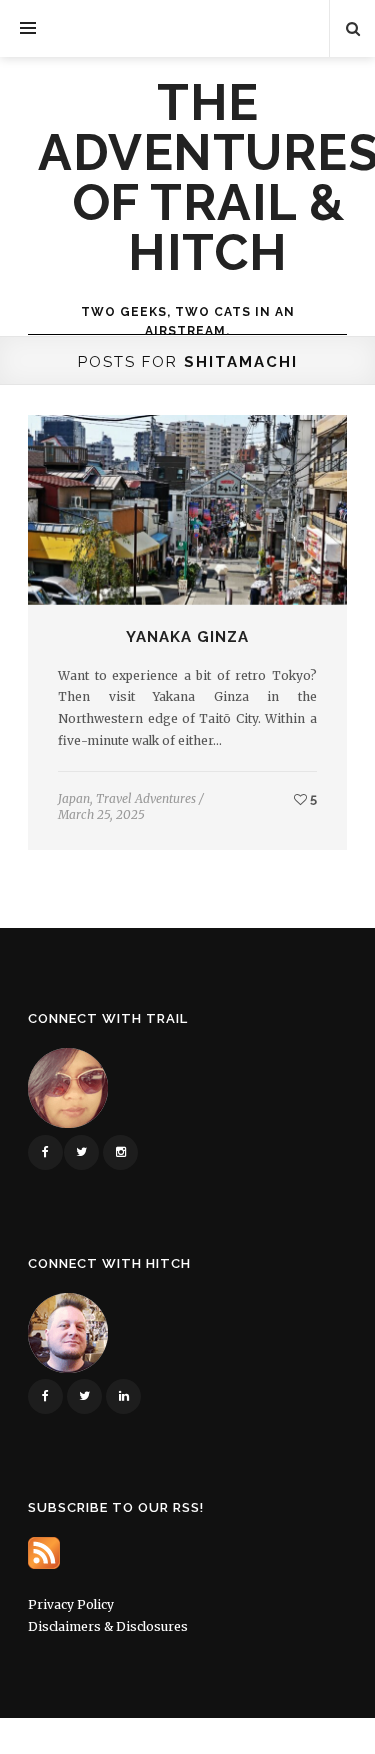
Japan (74, 798)
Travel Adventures (146, 798)
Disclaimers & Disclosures (108, 1626)
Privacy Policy (71, 1604)
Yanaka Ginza (187, 637)
